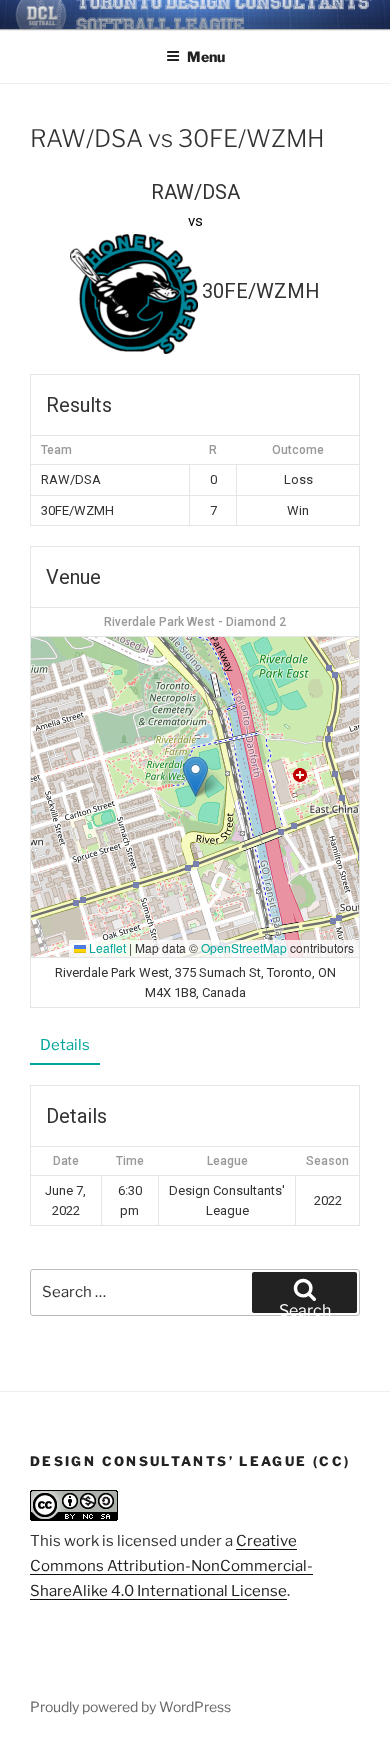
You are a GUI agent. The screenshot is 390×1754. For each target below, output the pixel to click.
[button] (195, 776)
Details (65, 1045)
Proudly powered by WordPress (130, 1706)
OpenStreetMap (244, 947)
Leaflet (106, 947)
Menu (206, 56)
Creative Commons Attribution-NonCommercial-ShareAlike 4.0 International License (171, 1566)
